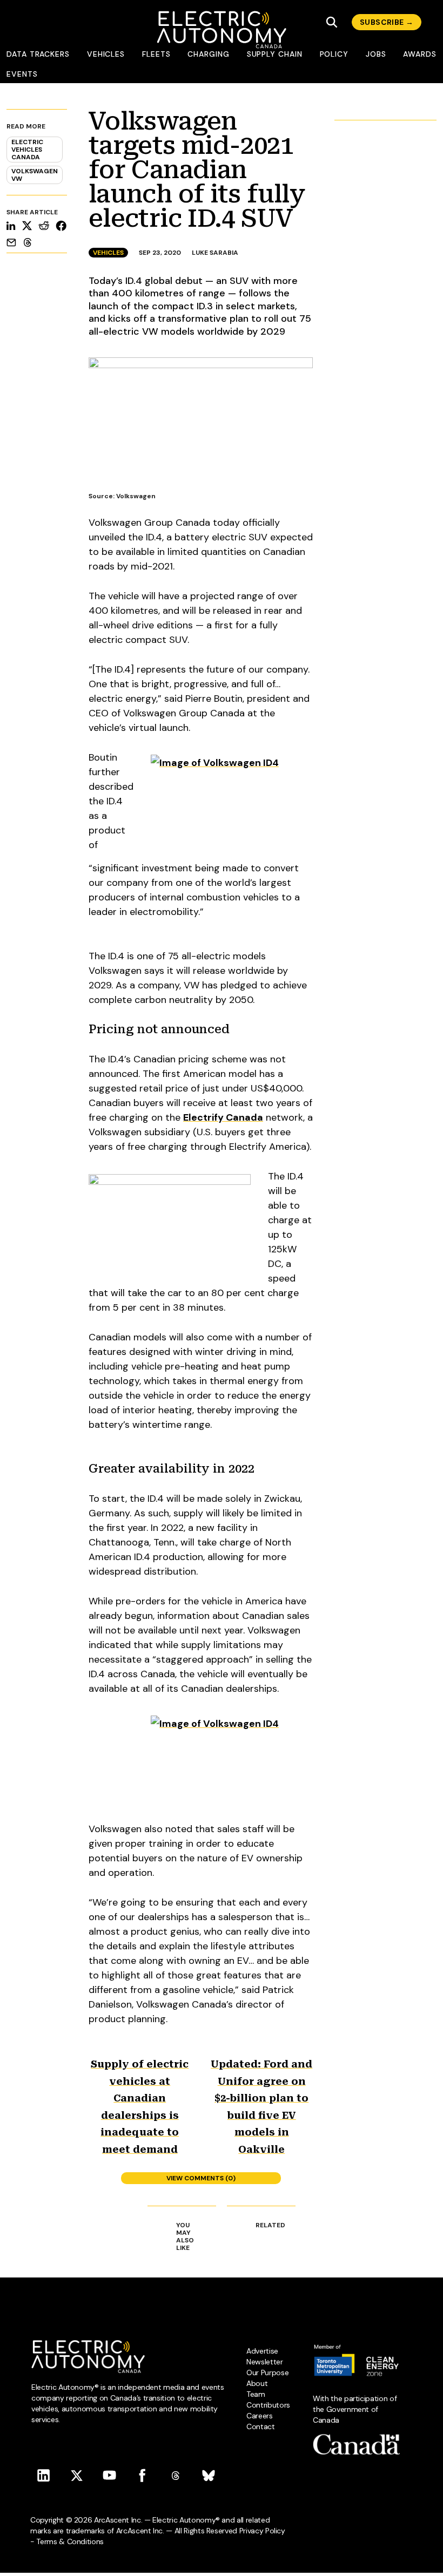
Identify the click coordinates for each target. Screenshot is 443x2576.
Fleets (156, 54)
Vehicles (106, 54)
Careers (260, 2416)
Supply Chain (275, 54)
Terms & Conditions (70, 2541)
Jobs (376, 54)
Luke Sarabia (215, 253)
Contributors (268, 2405)
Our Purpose (267, 2372)
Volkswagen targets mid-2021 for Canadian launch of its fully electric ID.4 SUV (197, 170)
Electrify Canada (223, 1117)
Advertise (262, 2351)
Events (22, 74)
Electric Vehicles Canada (27, 150)
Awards (420, 54)
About (257, 2383)
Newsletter (265, 2362)
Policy (334, 54)
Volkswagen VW (35, 175)
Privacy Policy (262, 2531)
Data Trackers (38, 54)
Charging (208, 54)
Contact (261, 2426)
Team (256, 2394)
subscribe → (387, 22)
